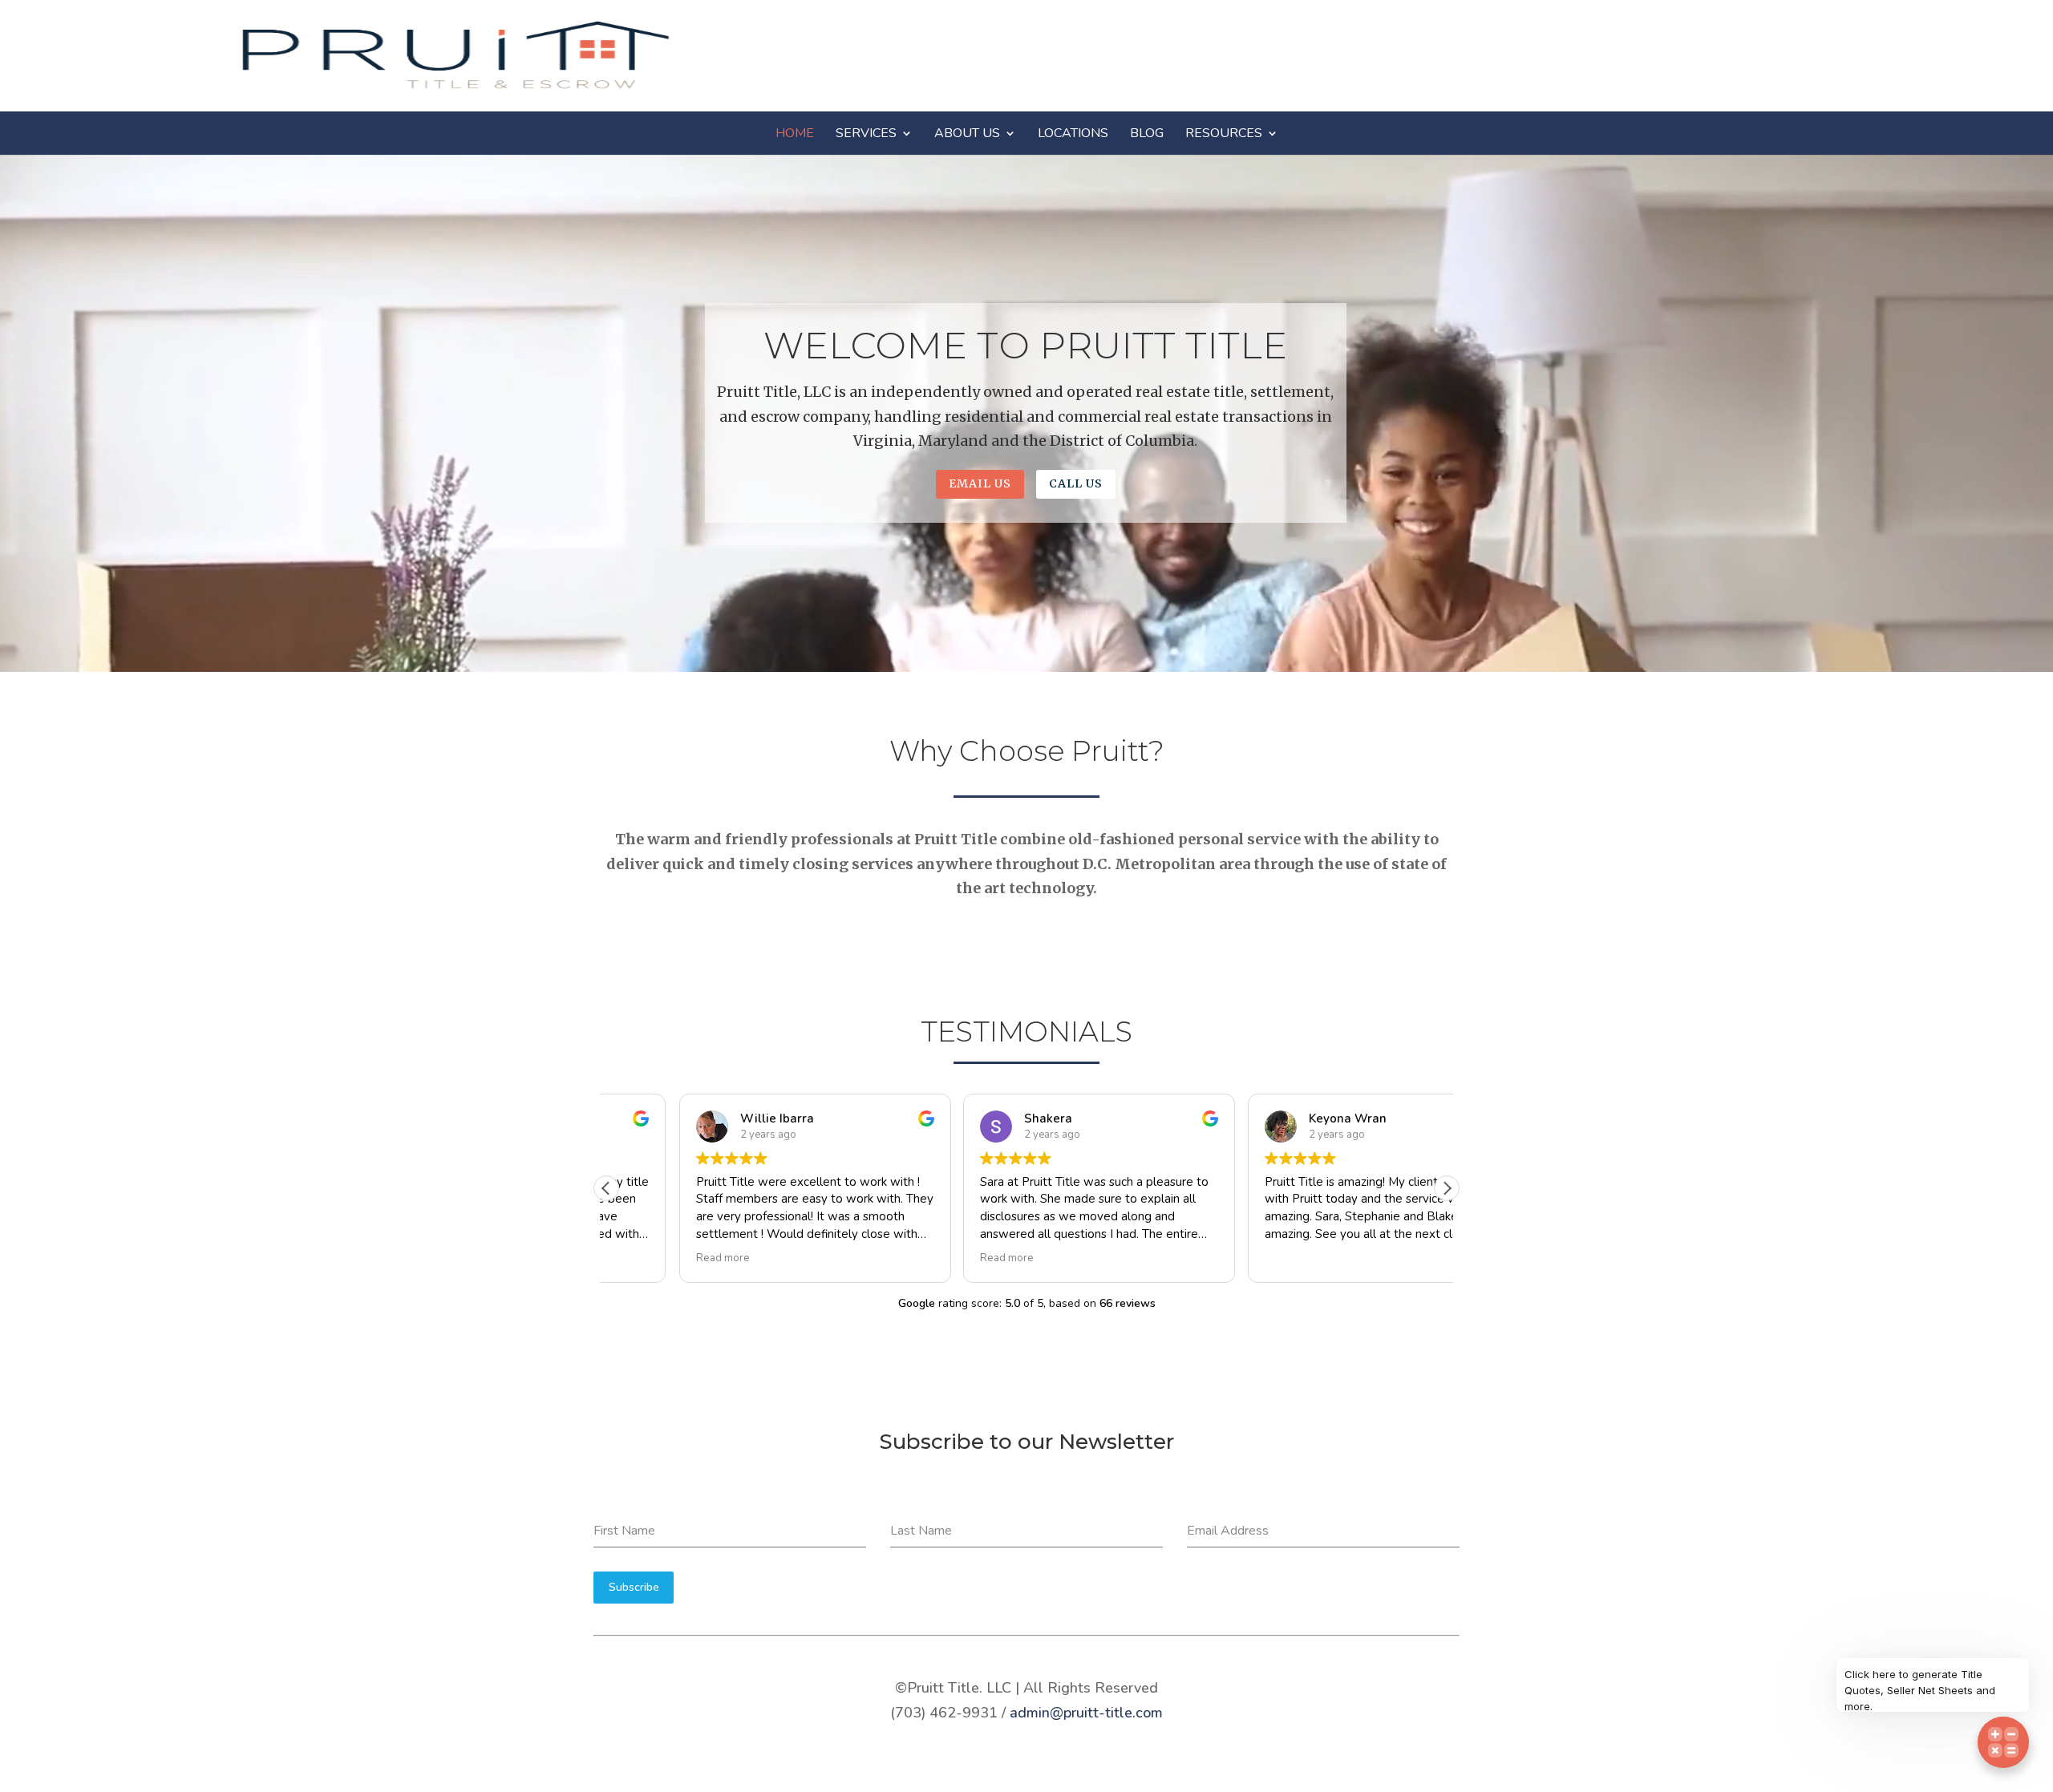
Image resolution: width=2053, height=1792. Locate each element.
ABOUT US (967, 133)
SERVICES (866, 133)
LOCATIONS (1073, 133)
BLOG (1147, 133)
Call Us (1076, 483)
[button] (1447, 1188)
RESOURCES (1224, 133)
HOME (795, 133)
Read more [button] (650, 1258)
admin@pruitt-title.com (1086, 1713)
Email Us (980, 483)
